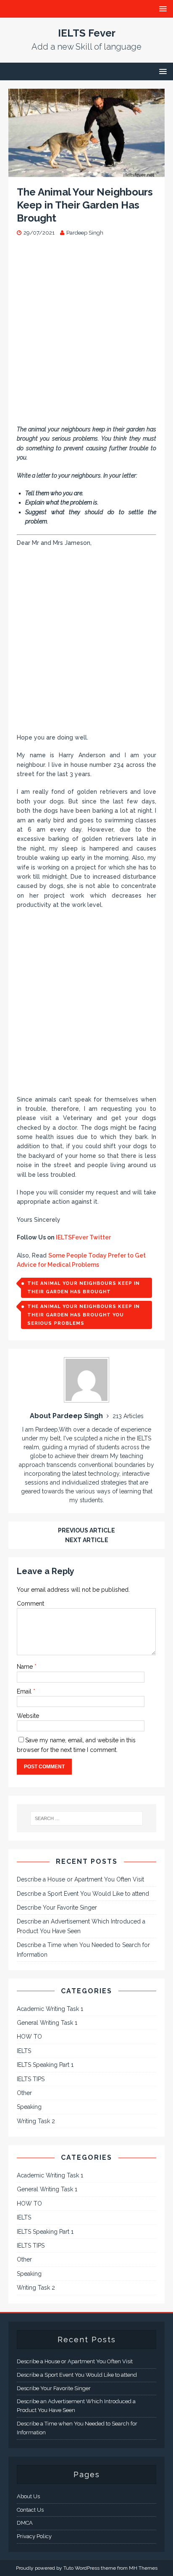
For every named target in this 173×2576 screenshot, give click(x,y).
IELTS (24, 2051)
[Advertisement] (86, 335)
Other (24, 2093)
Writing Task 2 (36, 2121)
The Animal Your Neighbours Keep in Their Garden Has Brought (84, 1288)
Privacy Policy (34, 2536)
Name (26, 1667)
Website (28, 1716)
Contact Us (30, 2510)
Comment (30, 1604)
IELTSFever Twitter (83, 1237)
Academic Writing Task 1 (50, 2009)
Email (25, 1691)
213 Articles (128, 1416)
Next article (87, 1540)
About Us (28, 2496)
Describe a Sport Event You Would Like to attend (83, 1894)
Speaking (29, 2107)
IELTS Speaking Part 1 (45, 2065)
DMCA (25, 2523)
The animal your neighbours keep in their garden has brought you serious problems (84, 1315)
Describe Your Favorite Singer (57, 1908)
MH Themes (143, 2568)
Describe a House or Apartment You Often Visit (80, 1879)
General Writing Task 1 (47, 2023)
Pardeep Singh (85, 233)
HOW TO (29, 2037)
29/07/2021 (39, 233)
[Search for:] (87, 1818)
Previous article (86, 1530)
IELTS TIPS (31, 2079)
